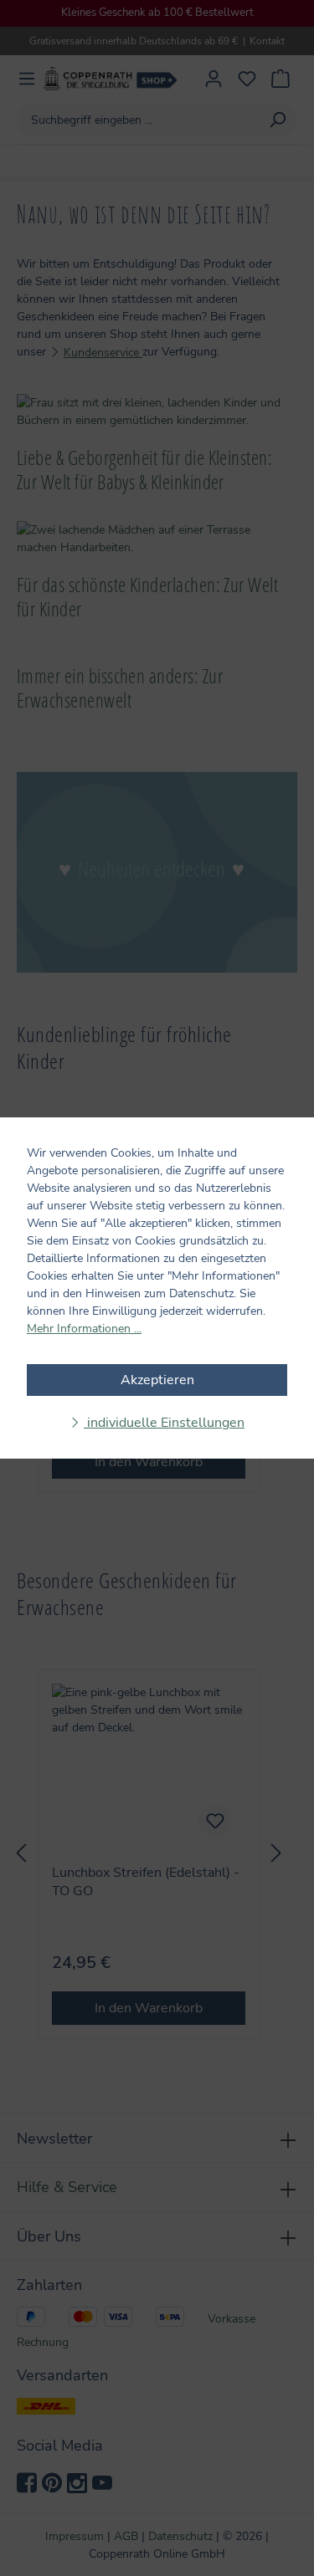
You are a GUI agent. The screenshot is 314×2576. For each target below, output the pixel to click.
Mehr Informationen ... (84, 1329)
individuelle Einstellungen (164, 1423)
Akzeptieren (157, 1380)
